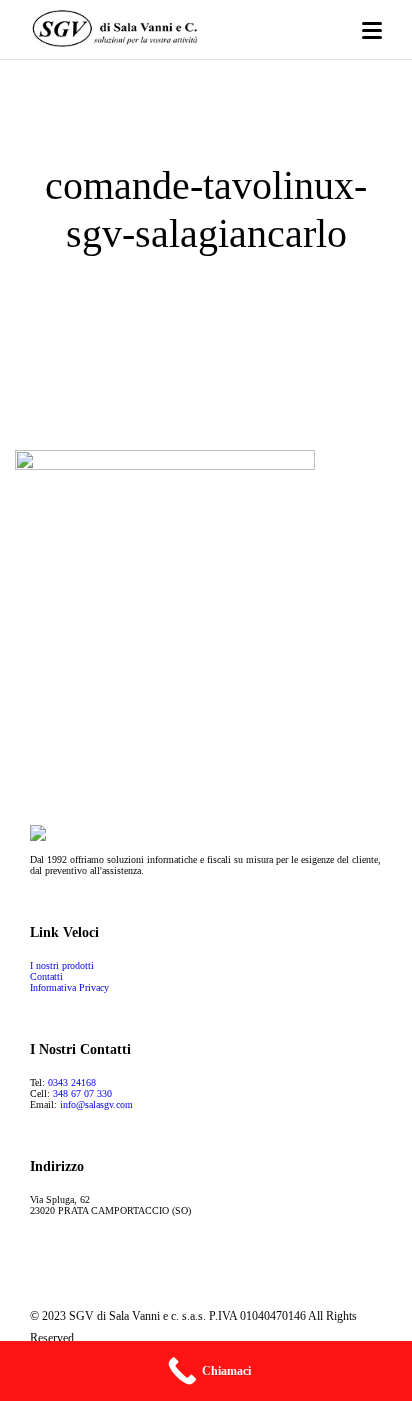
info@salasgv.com (96, 1104)
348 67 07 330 (82, 1093)
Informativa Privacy (69, 987)
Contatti (46, 976)
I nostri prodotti (62, 965)
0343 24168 (72, 1082)
